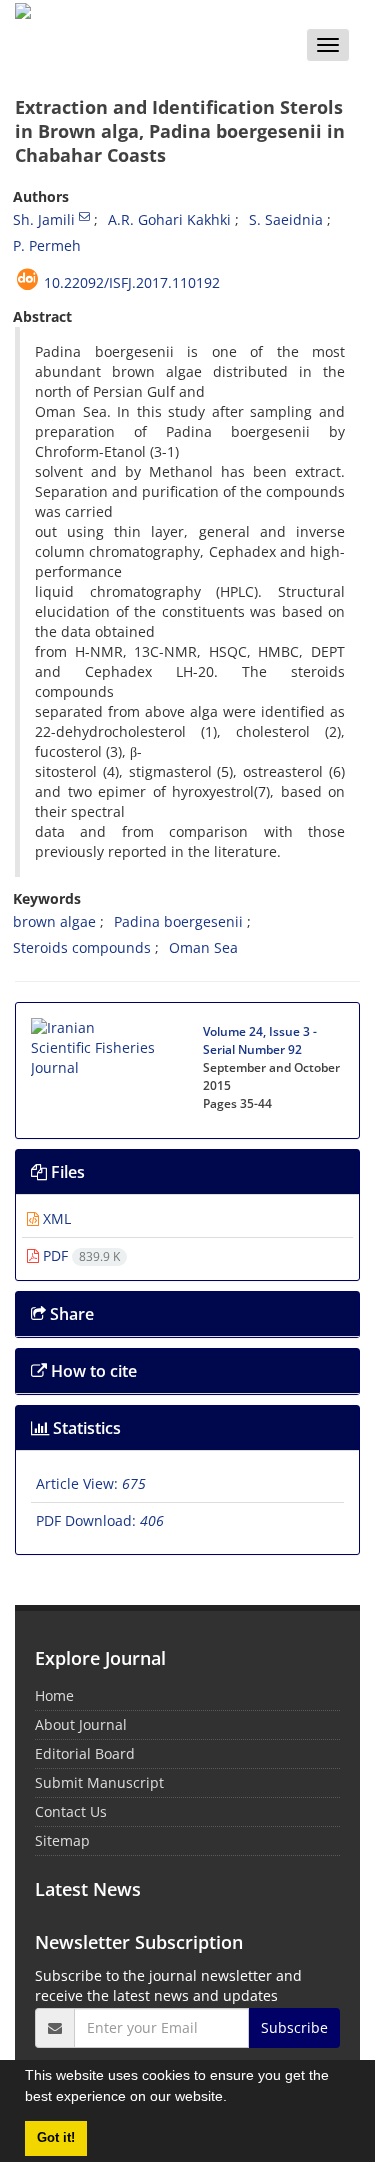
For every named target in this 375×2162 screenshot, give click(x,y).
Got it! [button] (56, 2138)
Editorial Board (85, 1753)
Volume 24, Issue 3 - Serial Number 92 (260, 1040)
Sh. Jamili (44, 219)
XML (55, 1218)
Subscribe (294, 2027)
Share (70, 1314)
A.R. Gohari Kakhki (169, 219)
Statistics (85, 1428)
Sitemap (62, 1840)
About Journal (81, 1724)
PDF (79, 1255)
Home (54, 1695)
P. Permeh (47, 245)
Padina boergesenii (178, 921)
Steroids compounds (82, 947)
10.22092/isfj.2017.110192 (132, 282)
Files (66, 1172)
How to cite (92, 1371)
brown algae (54, 921)
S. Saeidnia (286, 219)
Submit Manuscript (99, 1782)
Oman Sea (203, 947)
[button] (234, 2099)
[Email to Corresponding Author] (84, 216)
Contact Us (71, 1811)
